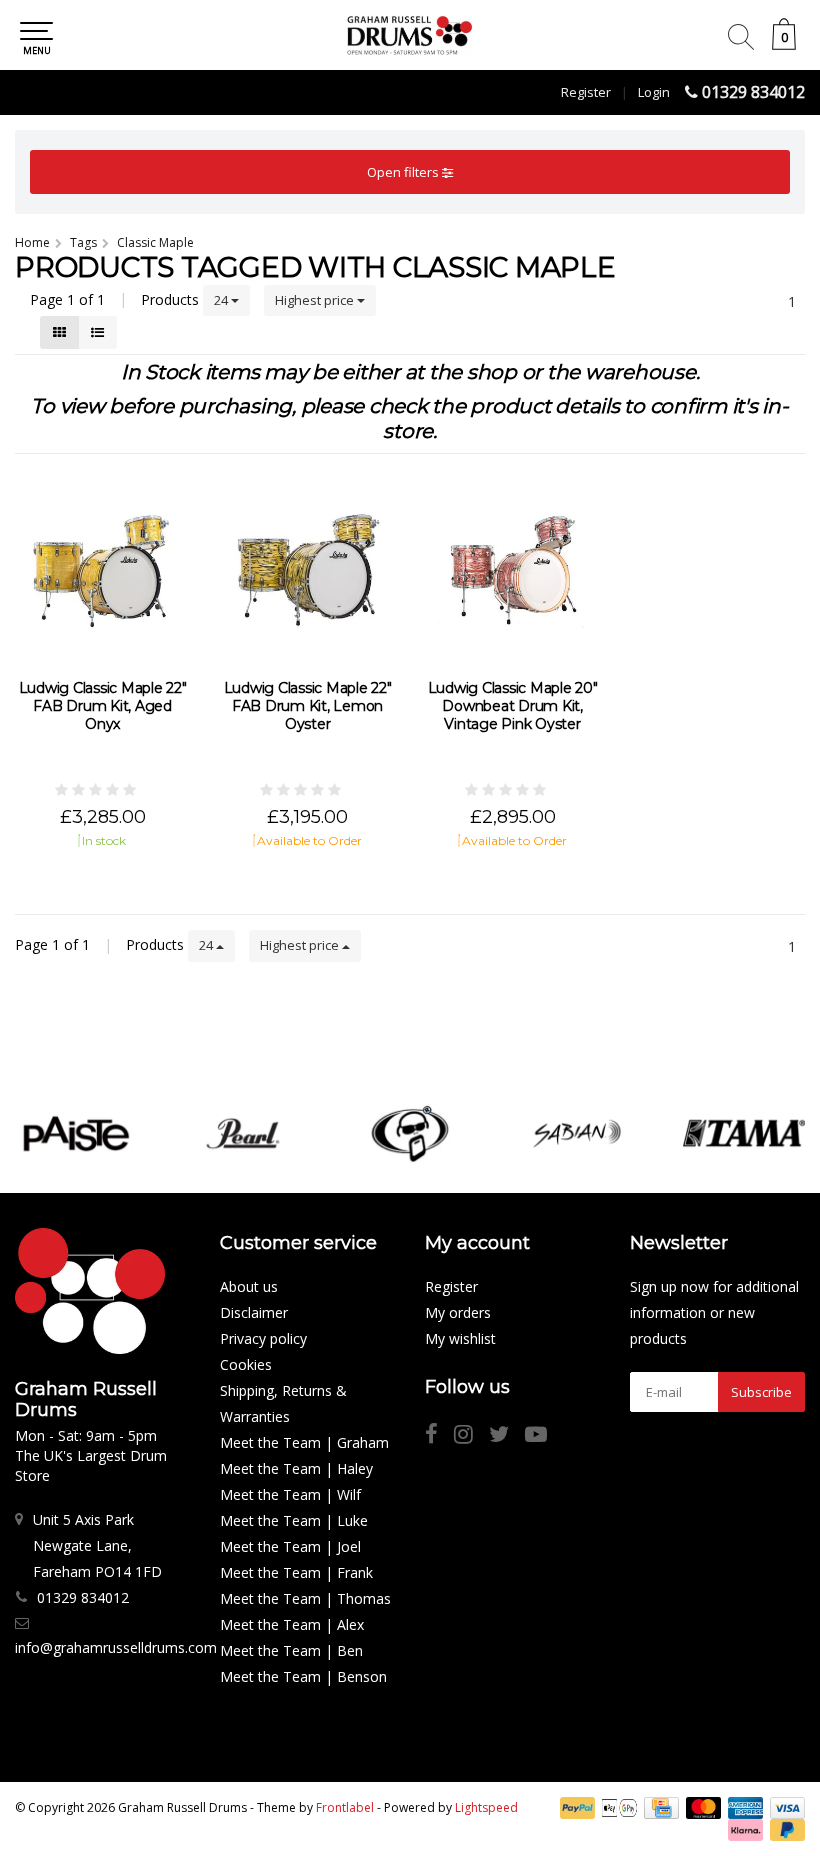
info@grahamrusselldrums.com (116, 1647)
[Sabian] (577, 1133)
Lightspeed (486, 1807)
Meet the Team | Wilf (290, 1494)
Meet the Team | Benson (303, 1676)
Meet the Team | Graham (304, 1442)
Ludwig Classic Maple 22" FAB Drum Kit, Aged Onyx (103, 706)
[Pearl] (243, 1133)
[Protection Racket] (410, 1133)
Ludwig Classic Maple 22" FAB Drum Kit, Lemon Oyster (308, 706)
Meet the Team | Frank (296, 1572)
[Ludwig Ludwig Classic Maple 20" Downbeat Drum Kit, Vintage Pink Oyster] (512, 569)
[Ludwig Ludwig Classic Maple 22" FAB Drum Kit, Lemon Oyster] (307, 569)
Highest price (316, 300)
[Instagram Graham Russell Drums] (471, 1436)
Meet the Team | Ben (291, 1650)
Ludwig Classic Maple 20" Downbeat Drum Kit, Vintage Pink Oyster (513, 706)
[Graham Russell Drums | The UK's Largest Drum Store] (410, 35)
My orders (458, 1312)
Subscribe (761, 1392)
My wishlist (460, 1338)
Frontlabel (345, 1807)
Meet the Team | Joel (290, 1546)
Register (586, 92)
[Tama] (744, 1133)
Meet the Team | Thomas (305, 1598)
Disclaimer (254, 1312)
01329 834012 (753, 92)
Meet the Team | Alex (292, 1624)
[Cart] (784, 44)
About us (249, 1286)
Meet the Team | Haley (296, 1468)
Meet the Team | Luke (294, 1520)
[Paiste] (76, 1133)
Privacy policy (263, 1338)
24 (222, 300)
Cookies (246, 1364)
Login (654, 92)
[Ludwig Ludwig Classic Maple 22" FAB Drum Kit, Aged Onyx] (102, 569)
